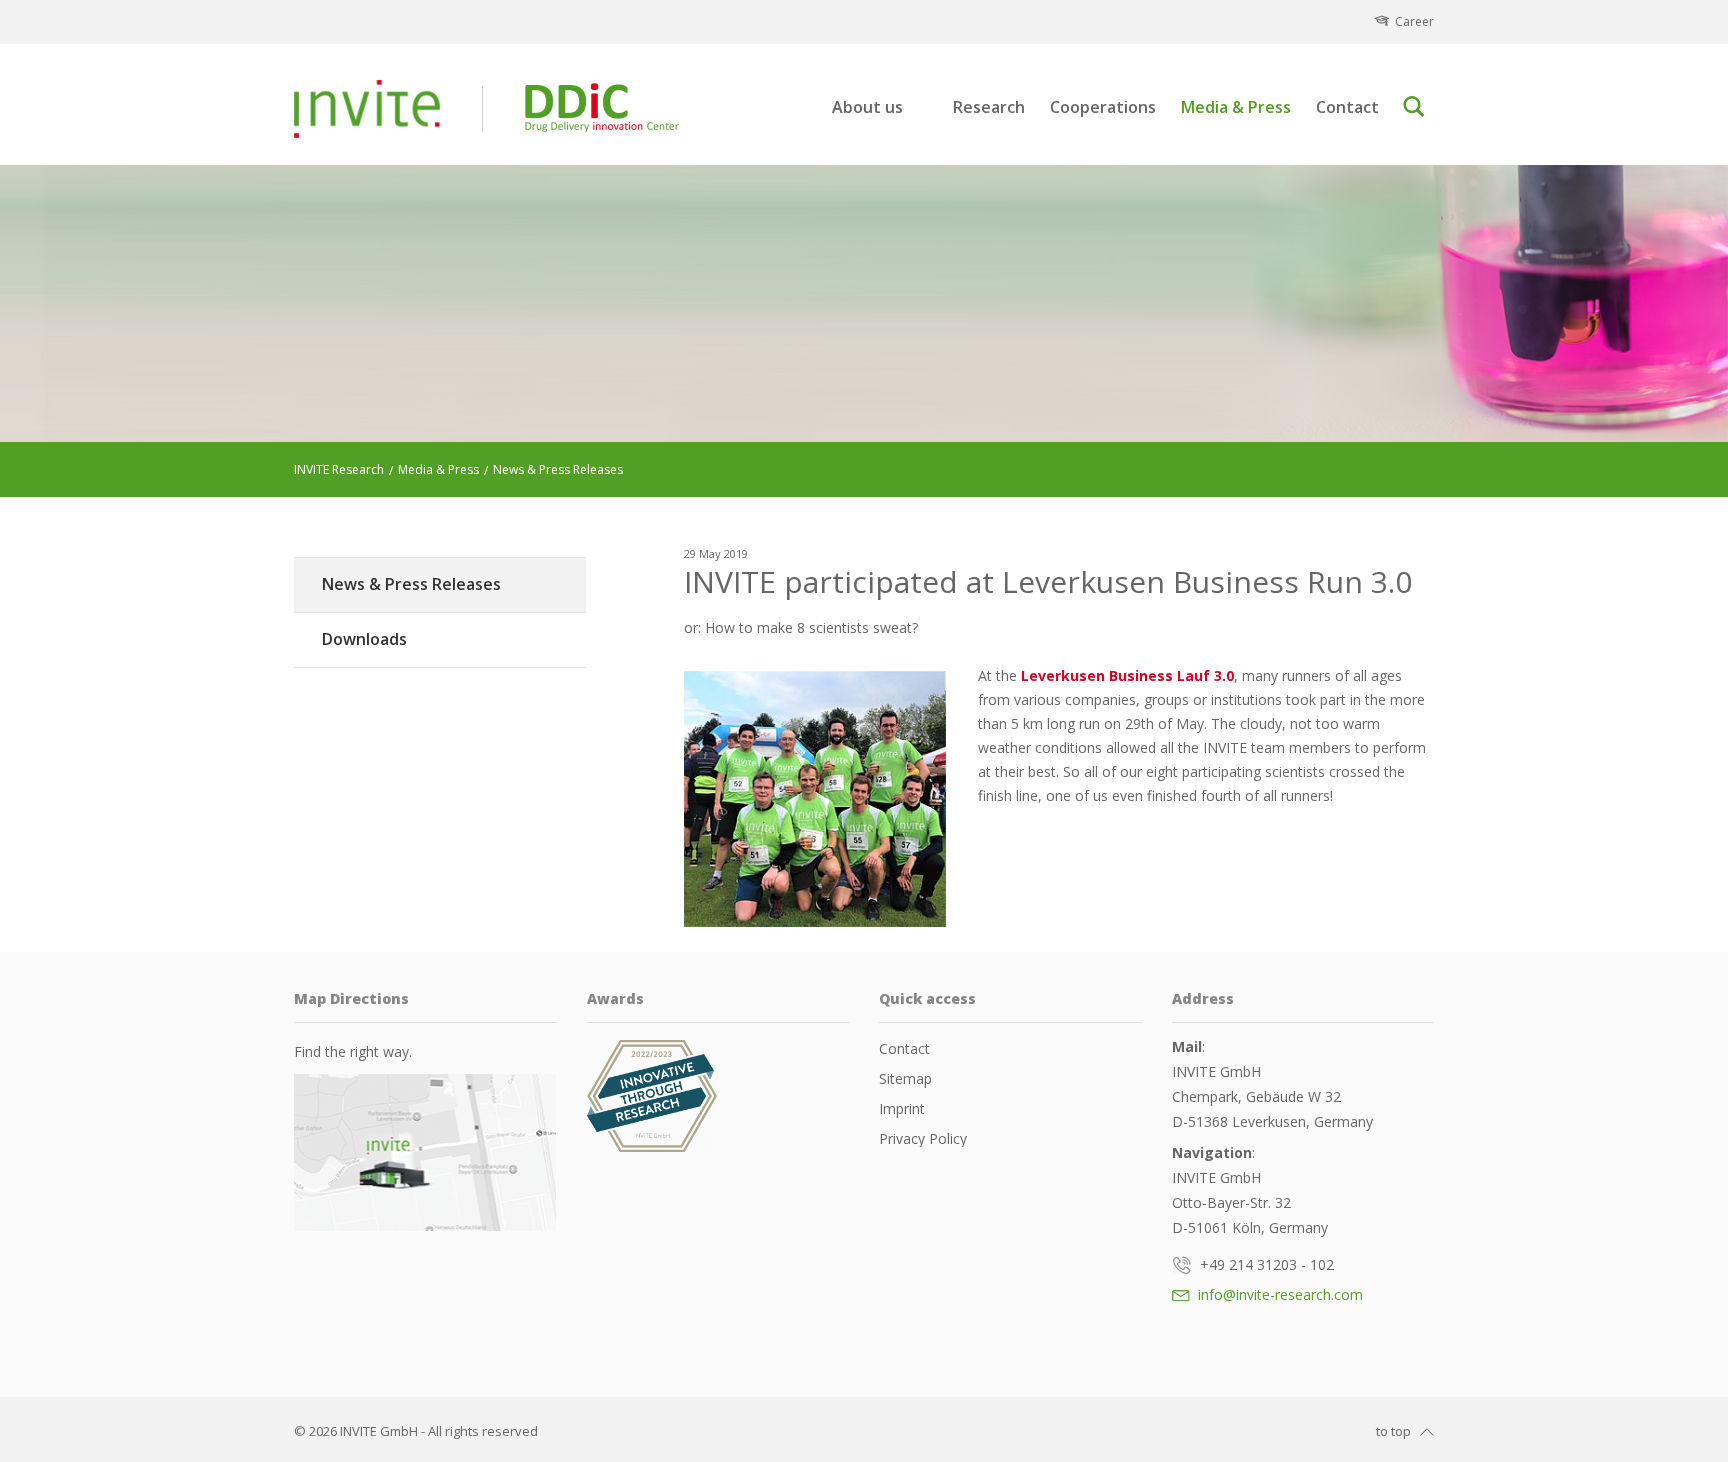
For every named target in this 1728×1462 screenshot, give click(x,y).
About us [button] (867, 107)
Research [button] (989, 107)
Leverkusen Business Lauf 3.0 (1125, 675)
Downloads (364, 639)
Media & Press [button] (1236, 107)
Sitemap (905, 1078)
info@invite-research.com (1278, 1294)
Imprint (902, 1108)
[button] (1417, 107)
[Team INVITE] (815, 799)
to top (1393, 1431)
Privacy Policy (923, 1138)
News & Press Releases (411, 584)
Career (1414, 21)
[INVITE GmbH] (367, 109)
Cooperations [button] (1103, 107)
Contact (1347, 107)
